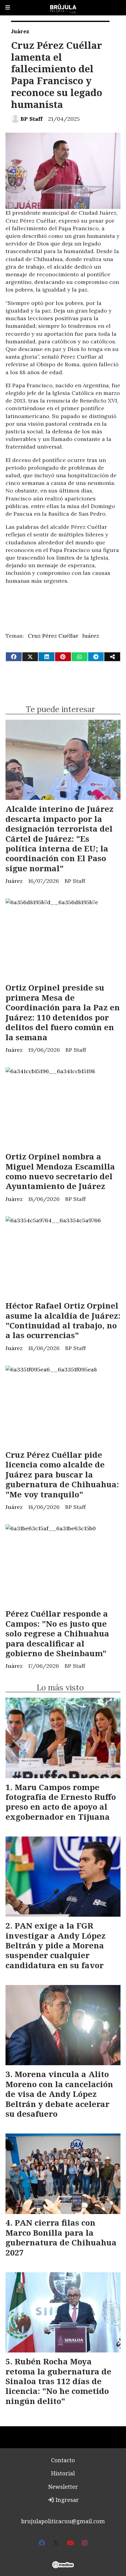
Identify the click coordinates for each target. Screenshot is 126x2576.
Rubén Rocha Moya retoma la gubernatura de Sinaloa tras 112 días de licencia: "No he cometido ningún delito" (58, 2381)
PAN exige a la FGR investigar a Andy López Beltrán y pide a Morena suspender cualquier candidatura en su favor (56, 1945)
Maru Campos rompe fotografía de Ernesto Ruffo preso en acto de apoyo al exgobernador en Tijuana (61, 1802)
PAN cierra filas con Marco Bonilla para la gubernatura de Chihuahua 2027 (61, 2237)
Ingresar (67, 2500)
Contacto (63, 2460)
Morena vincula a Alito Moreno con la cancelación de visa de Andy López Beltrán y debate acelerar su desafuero (59, 2094)
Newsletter (63, 2487)
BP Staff (31, 119)
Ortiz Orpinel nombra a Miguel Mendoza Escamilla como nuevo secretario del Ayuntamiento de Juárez (60, 1171)
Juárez (20, 31)
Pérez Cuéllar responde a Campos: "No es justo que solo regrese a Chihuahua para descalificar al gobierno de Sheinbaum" (57, 1633)
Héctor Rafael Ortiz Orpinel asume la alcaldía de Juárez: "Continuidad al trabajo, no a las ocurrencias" (63, 1320)
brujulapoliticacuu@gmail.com (63, 2521)
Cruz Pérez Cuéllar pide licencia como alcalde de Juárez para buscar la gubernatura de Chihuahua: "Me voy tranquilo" (62, 1474)
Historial (63, 2473)
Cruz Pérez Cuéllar (53, 636)
